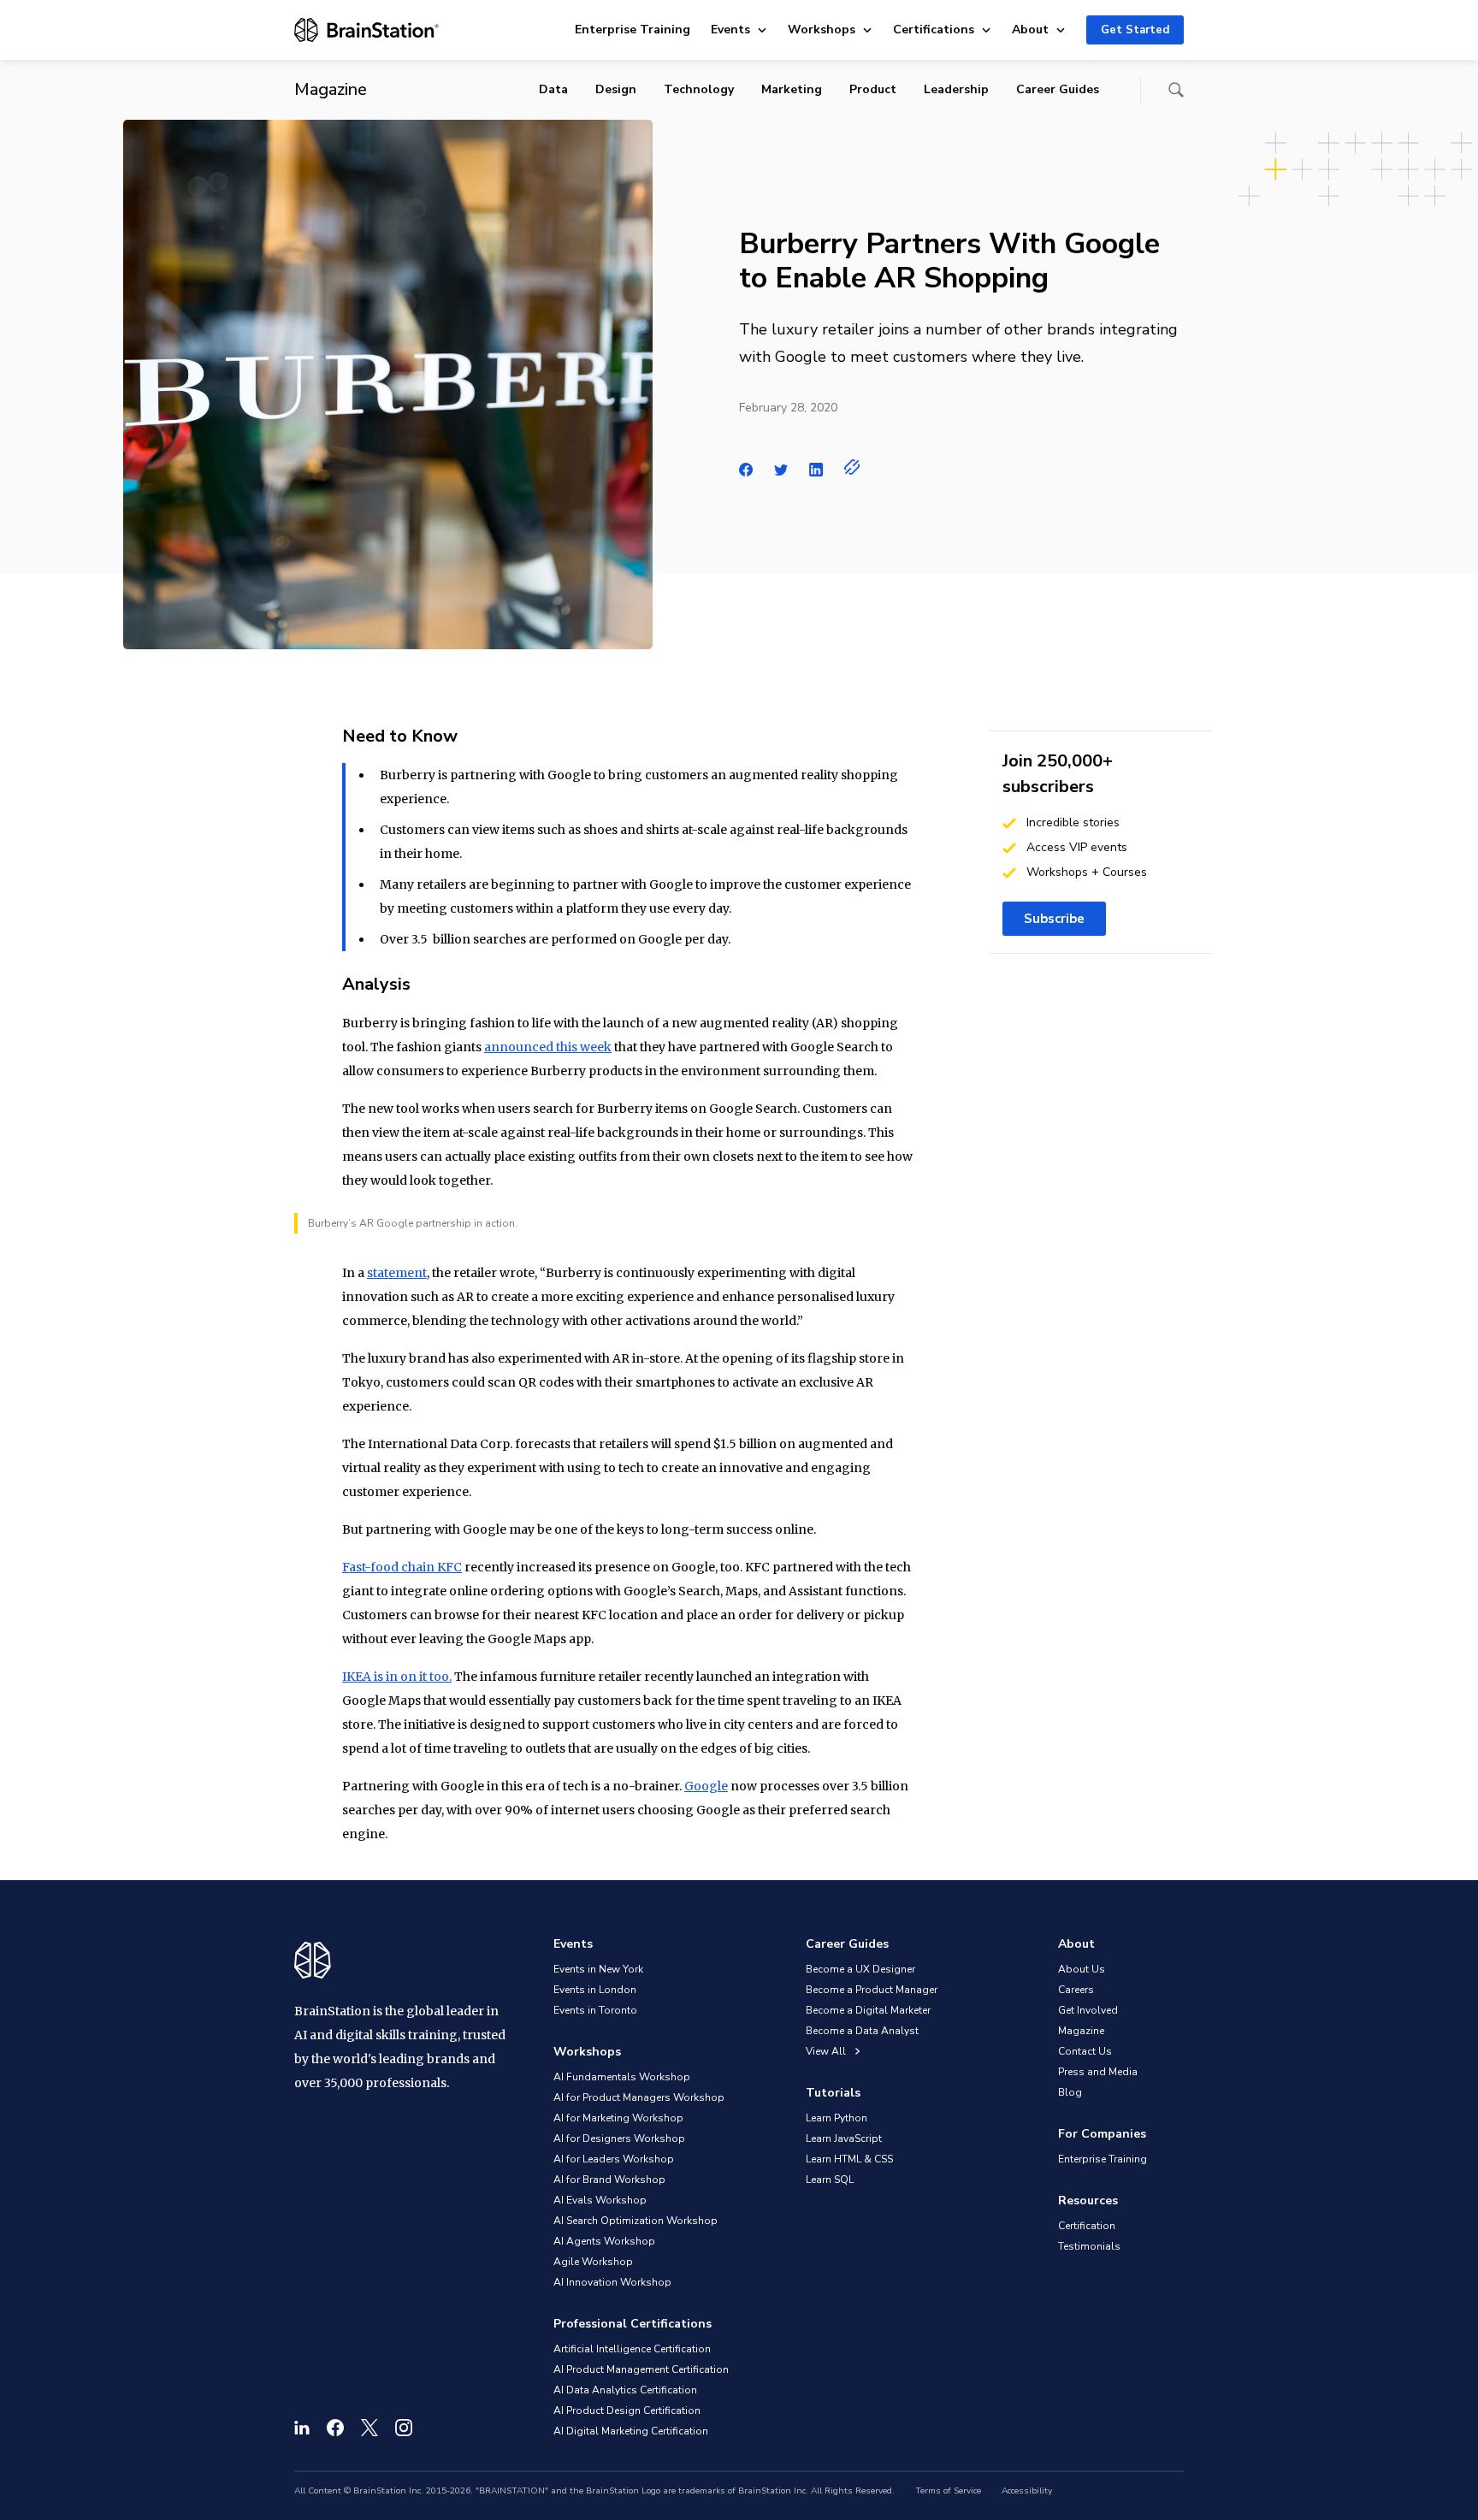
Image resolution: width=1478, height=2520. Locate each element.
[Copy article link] (852, 467)
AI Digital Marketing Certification (631, 2431)
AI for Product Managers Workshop (639, 2097)
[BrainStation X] (369, 2428)
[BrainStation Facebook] (335, 2428)
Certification (1087, 2226)
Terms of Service (948, 2491)
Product (873, 89)
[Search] (1176, 90)
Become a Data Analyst (862, 2031)
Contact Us (1085, 2051)
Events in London (595, 1990)
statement (397, 1273)
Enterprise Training (633, 30)
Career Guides (1058, 89)
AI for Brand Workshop (609, 2180)
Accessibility (1027, 2491)
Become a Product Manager (872, 1990)
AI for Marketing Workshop (618, 2118)
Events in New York (598, 1969)
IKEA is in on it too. (397, 1677)
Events (730, 30)
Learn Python (837, 2118)
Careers (1076, 1990)
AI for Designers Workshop (619, 2138)
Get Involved (1088, 2010)
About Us (1082, 1969)
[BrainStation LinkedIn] (302, 2428)
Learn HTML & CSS (849, 2159)
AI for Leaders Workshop (614, 2159)
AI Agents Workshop (604, 2241)
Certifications (934, 30)
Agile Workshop (593, 2262)
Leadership (956, 89)
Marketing (792, 89)
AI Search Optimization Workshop (636, 2221)
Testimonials (1089, 2246)
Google (706, 1786)
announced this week (548, 1047)
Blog (1070, 2092)
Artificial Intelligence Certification (632, 2349)
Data (553, 89)
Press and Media (1098, 2072)
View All (827, 2051)
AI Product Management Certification (641, 2369)
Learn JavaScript (844, 2138)
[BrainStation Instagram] (404, 2428)
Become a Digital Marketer (868, 2010)
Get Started (1135, 30)
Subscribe (1054, 919)
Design (616, 89)
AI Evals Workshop (600, 2200)
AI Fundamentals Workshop (622, 2077)
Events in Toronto (595, 2010)
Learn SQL (830, 2180)
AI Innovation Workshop (612, 2282)
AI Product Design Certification (627, 2411)
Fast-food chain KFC (402, 1567)
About (1030, 30)
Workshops (822, 30)
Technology (699, 89)
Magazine (1081, 2031)
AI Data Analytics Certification (625, 2390)
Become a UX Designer (860, 1969)
